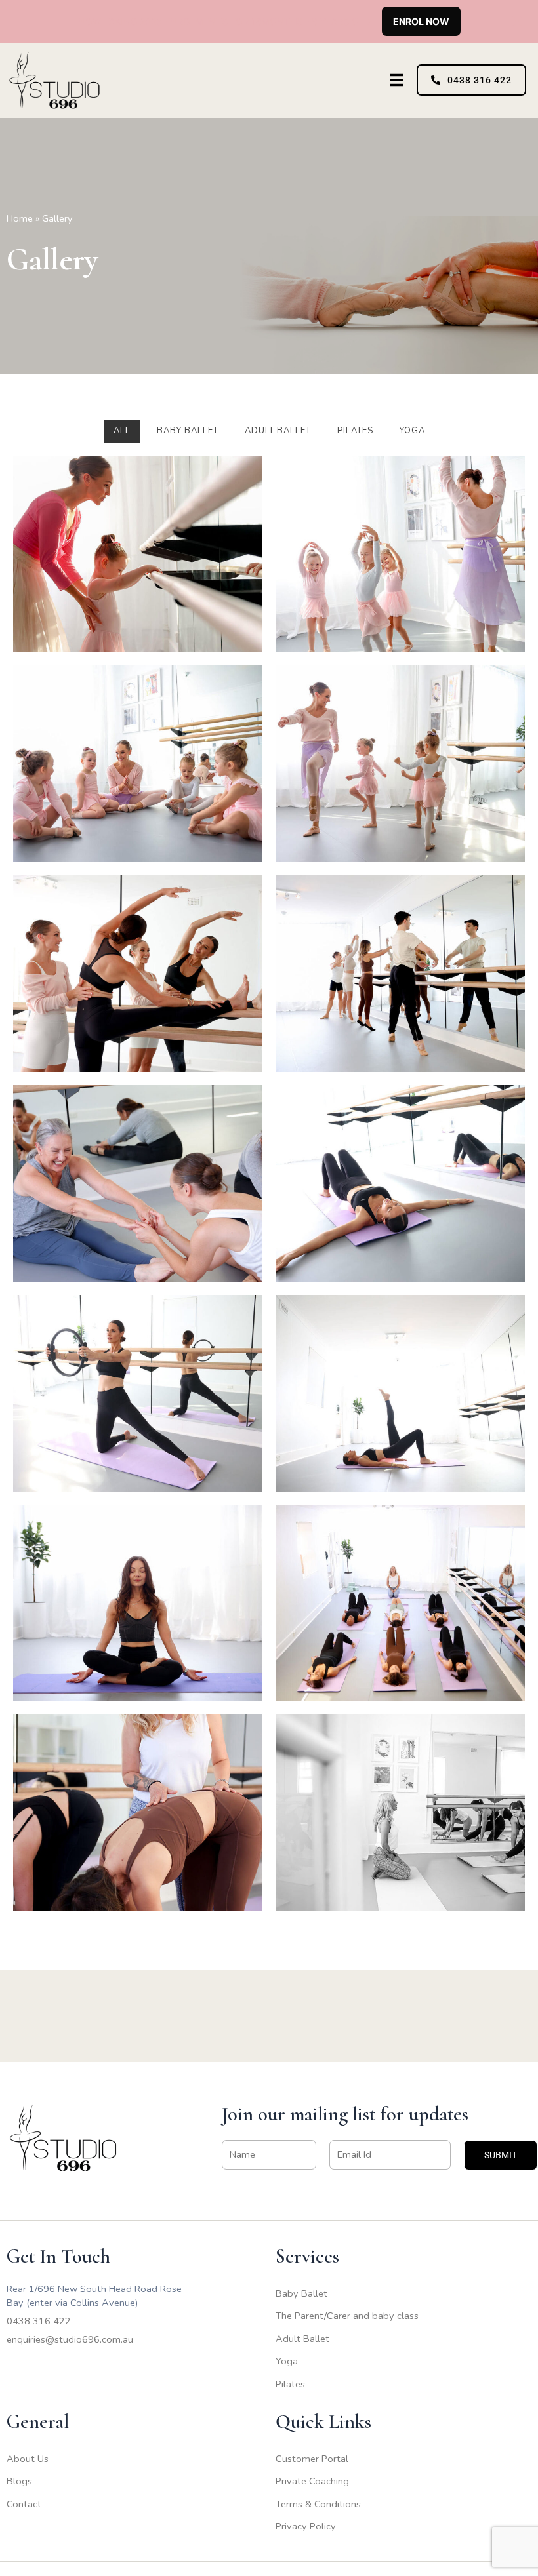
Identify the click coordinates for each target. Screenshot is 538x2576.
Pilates (290, 2384)
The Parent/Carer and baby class (347, 2316)
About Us (28, 2459)
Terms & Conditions (318, 2504)
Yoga (287, 2361)
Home (20, 218)
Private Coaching (312, 2481)
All (122, 431)
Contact (24, 2504)
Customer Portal (312, 2459)
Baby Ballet (301, 2293)
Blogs (19, 2481)
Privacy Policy (306, 2526)
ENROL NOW (421, 21)
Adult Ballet (302, 2339)
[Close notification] (517, 21)
